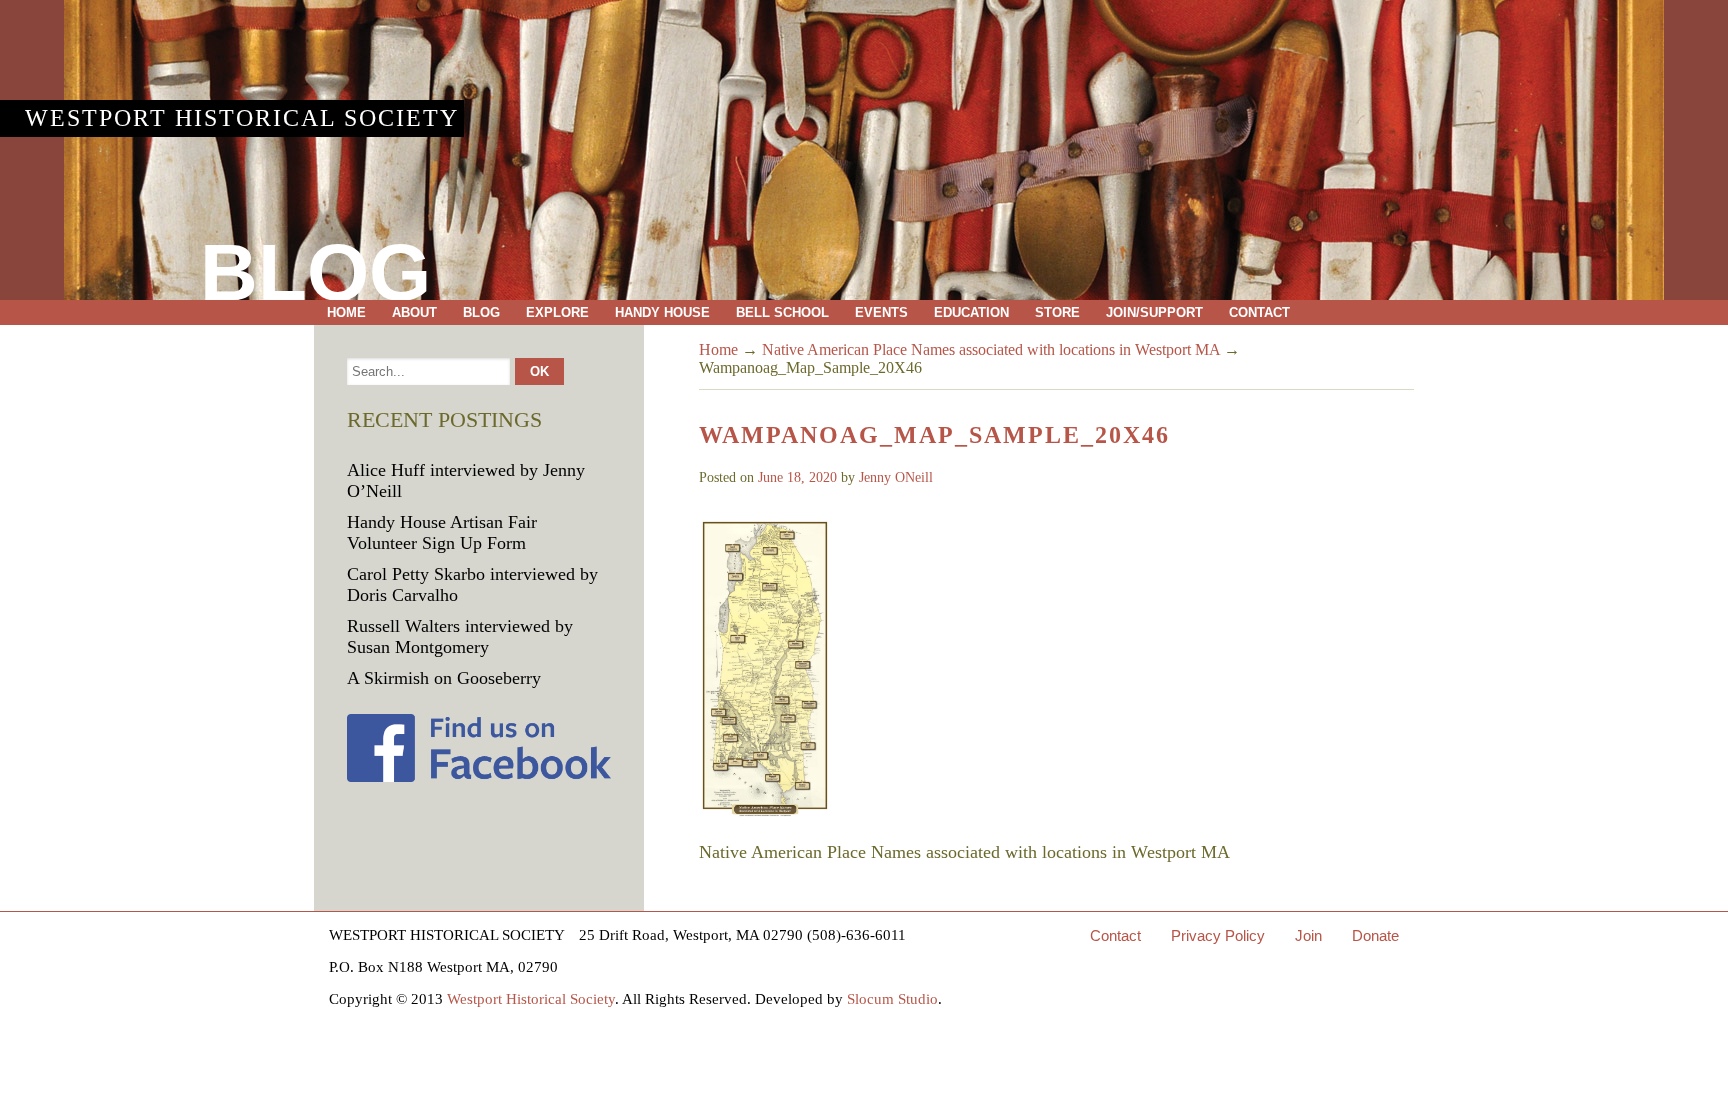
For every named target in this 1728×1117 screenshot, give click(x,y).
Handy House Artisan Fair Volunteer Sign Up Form (442, 532)
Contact (1259, 312)
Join (1308, 935)
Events (881, 312)
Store (1057, 312)
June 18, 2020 (797, 477)
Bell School (782, 312)
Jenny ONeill (896, 477)
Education (971, 312)
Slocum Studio (892, 999)
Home (346, 312)
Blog (481, 312)
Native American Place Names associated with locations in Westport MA (991, 349)
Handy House (662, 312)
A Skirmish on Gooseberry (444, 678)
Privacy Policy (1218, 935)
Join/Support (1154, 312)
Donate (1375, 935)
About (414, 312)
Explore (557, 312)
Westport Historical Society (242, 118)
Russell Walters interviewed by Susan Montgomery (460, 636)
